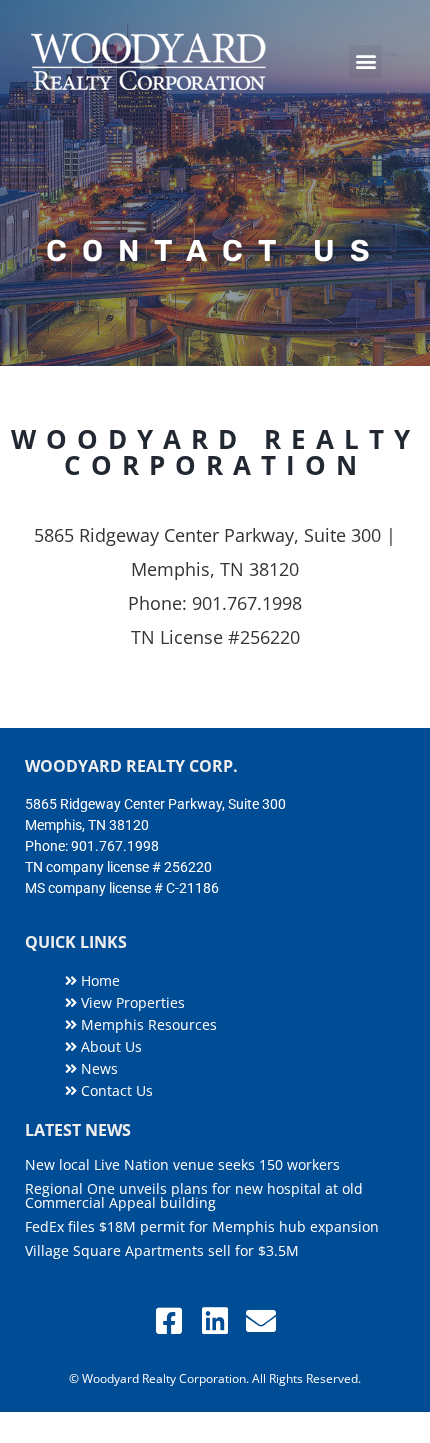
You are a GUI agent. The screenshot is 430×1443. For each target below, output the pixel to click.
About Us (109, 1046)
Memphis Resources (147, 1024)
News (97, 1068)
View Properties (131, 1002)
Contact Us (115, 1090)
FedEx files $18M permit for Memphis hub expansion (202, 1226)
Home (98, 980)
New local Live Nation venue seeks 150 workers (182, 1164)
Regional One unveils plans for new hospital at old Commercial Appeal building (194, 1195)
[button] (365, 61)
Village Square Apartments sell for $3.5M (162, 1250)
